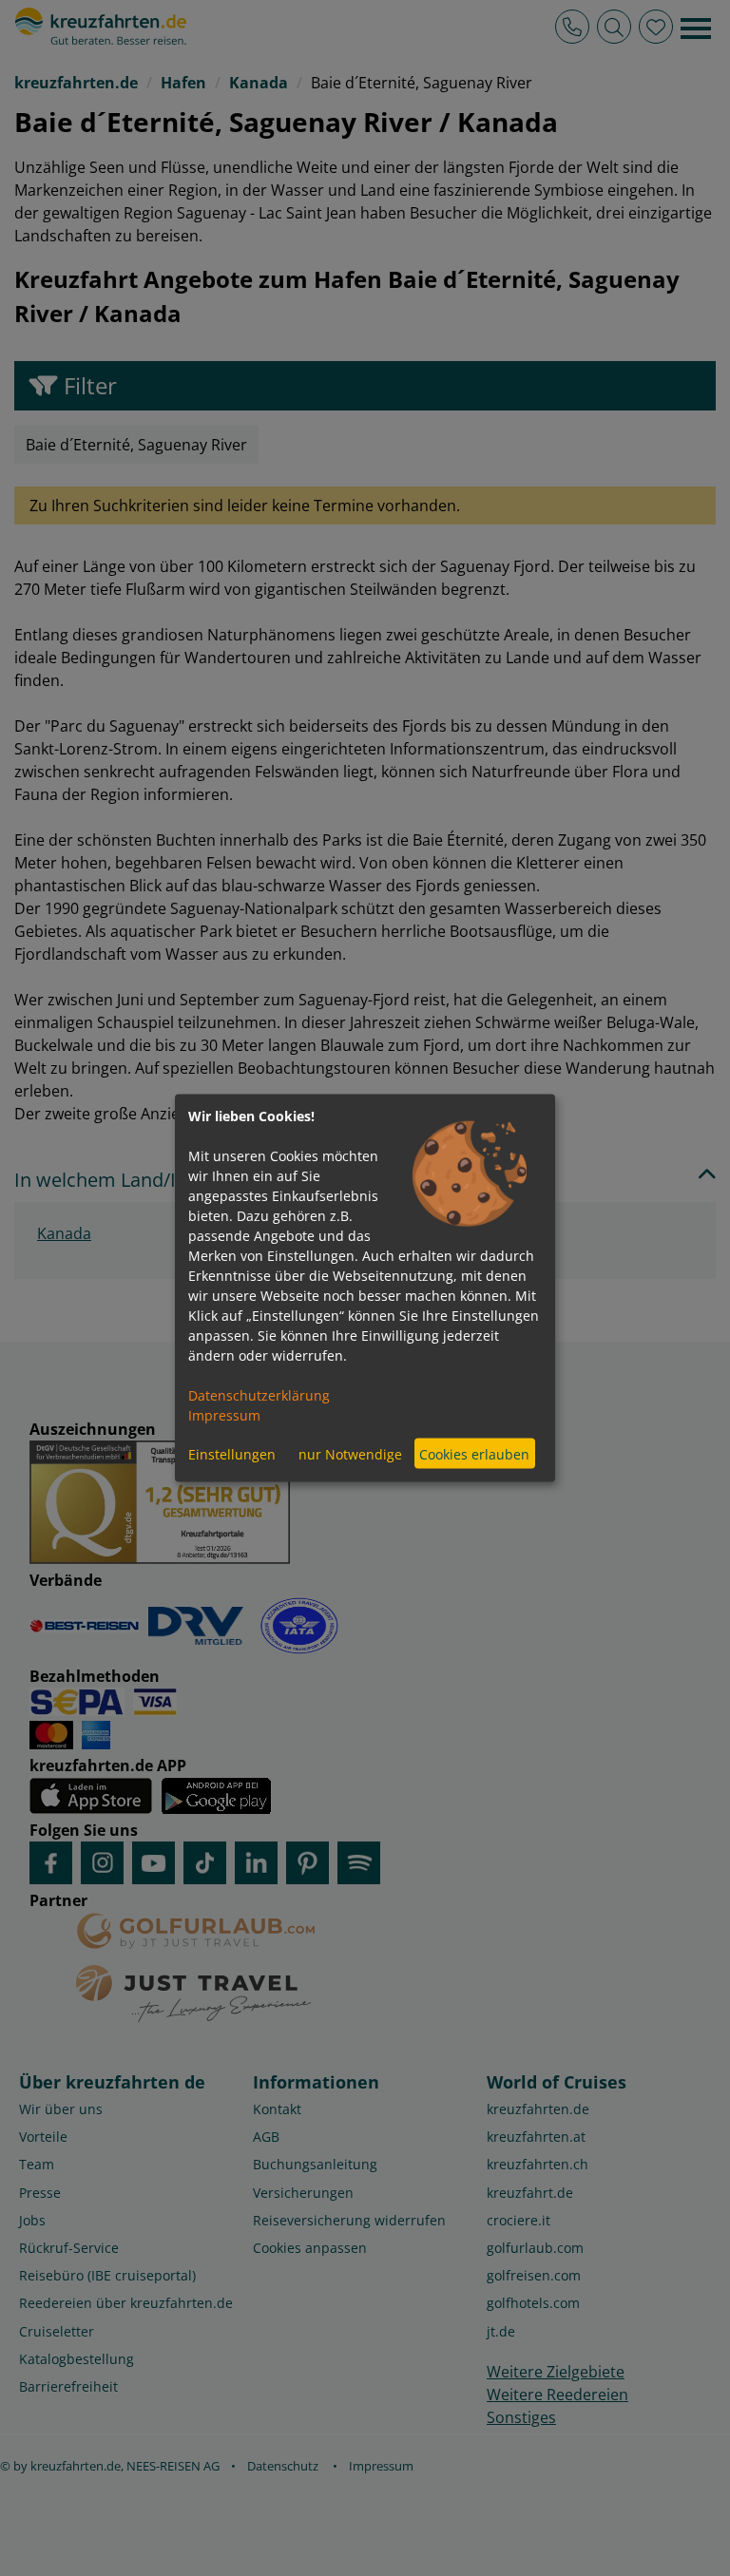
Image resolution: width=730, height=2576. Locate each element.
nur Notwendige (350, 1453)
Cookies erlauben (474, 1453)
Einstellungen (232, 1453)
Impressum (224, 1415)
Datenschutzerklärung (259, 1395)
